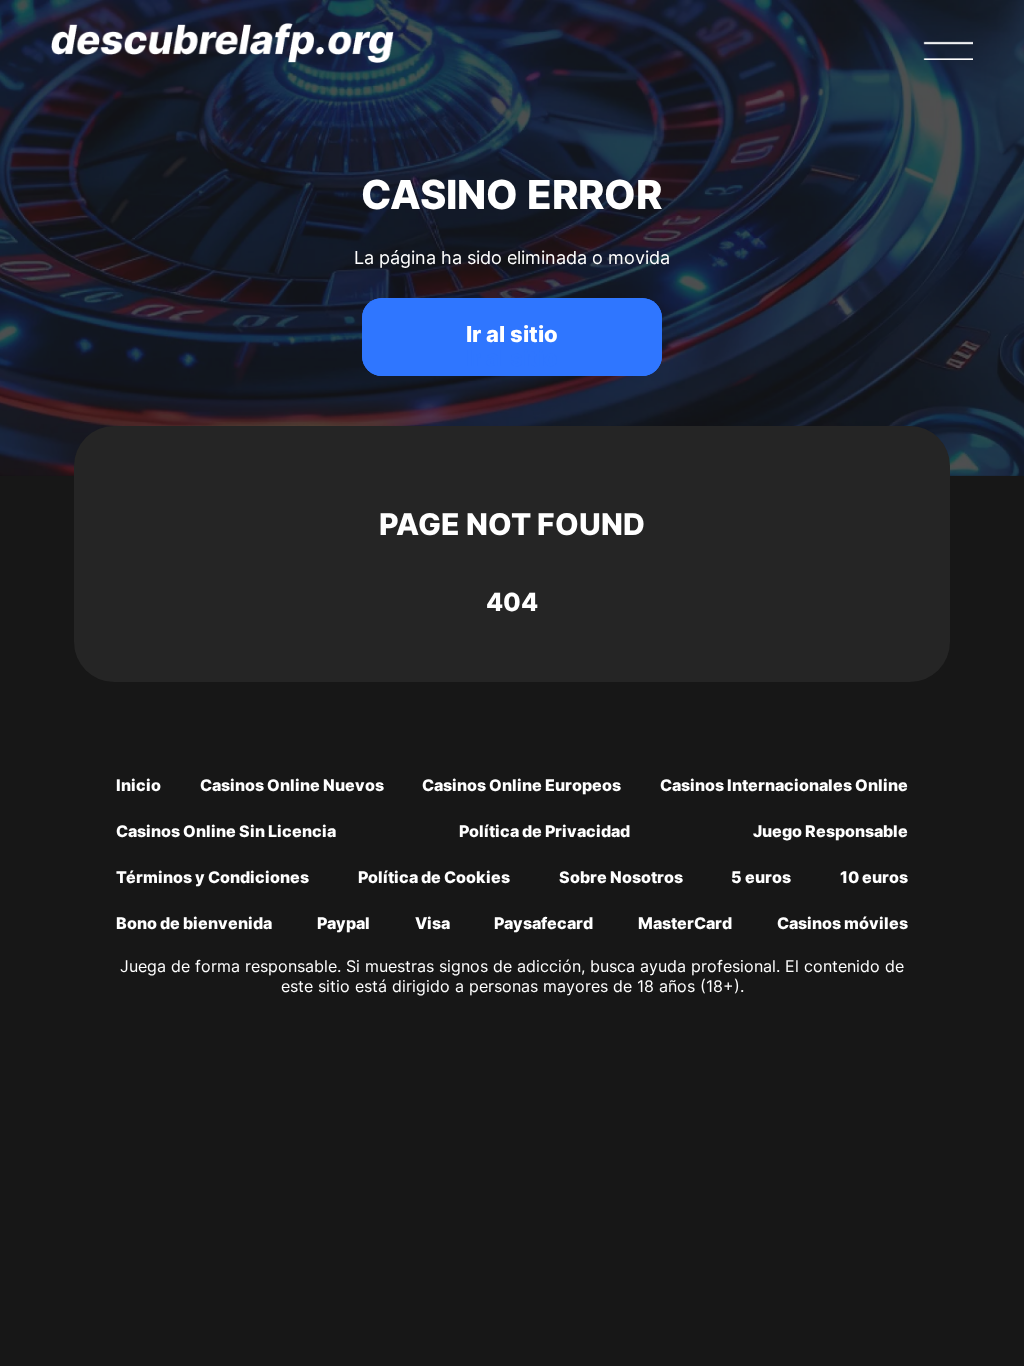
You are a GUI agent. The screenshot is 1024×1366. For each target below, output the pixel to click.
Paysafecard (543, 923)
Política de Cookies (434, 877)
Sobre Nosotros (621, 877)
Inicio (138, 785)
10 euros (874, 877)
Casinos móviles (842, 923)
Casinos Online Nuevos (292, 785)
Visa (432, 923)
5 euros (761, 877)
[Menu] (948, 51)
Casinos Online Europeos (521, 785)
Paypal (343, 923)
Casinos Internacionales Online (784, 785)
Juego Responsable (830, 831)
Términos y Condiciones (212, 877)
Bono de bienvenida (194, 923)
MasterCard (685, 923)
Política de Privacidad (544, 831)
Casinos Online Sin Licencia (226, 831)
